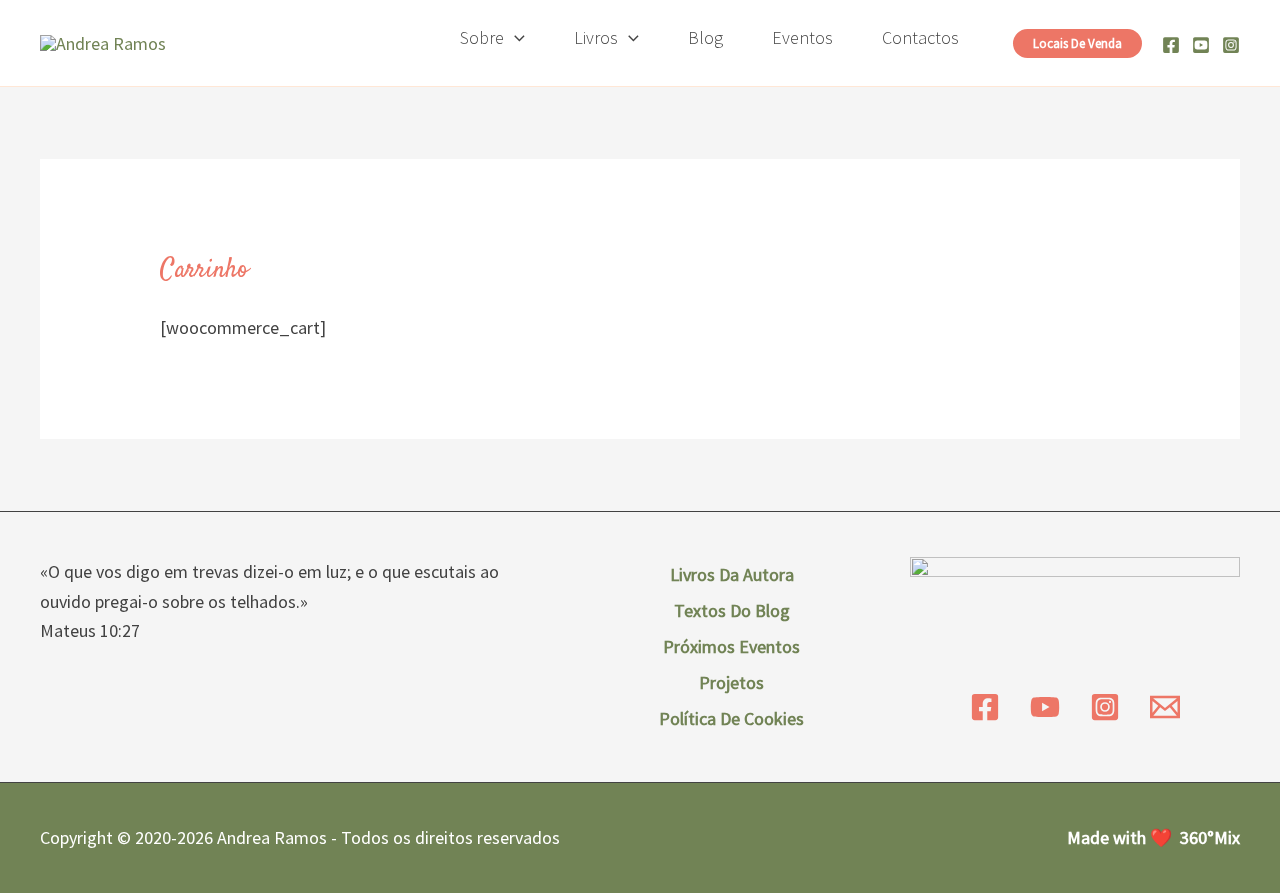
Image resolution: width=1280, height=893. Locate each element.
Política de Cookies (731, 718)
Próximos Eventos (731, 646)
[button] (514, 38)
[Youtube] (1201, 45)
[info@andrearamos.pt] (1165, 707)
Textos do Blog (732, 610)
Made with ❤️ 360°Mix (1153, 837)
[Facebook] (1171, 45)
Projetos (731, 682)
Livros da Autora (732, 574)
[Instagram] (1231, 45)
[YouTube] (1045, 707)
